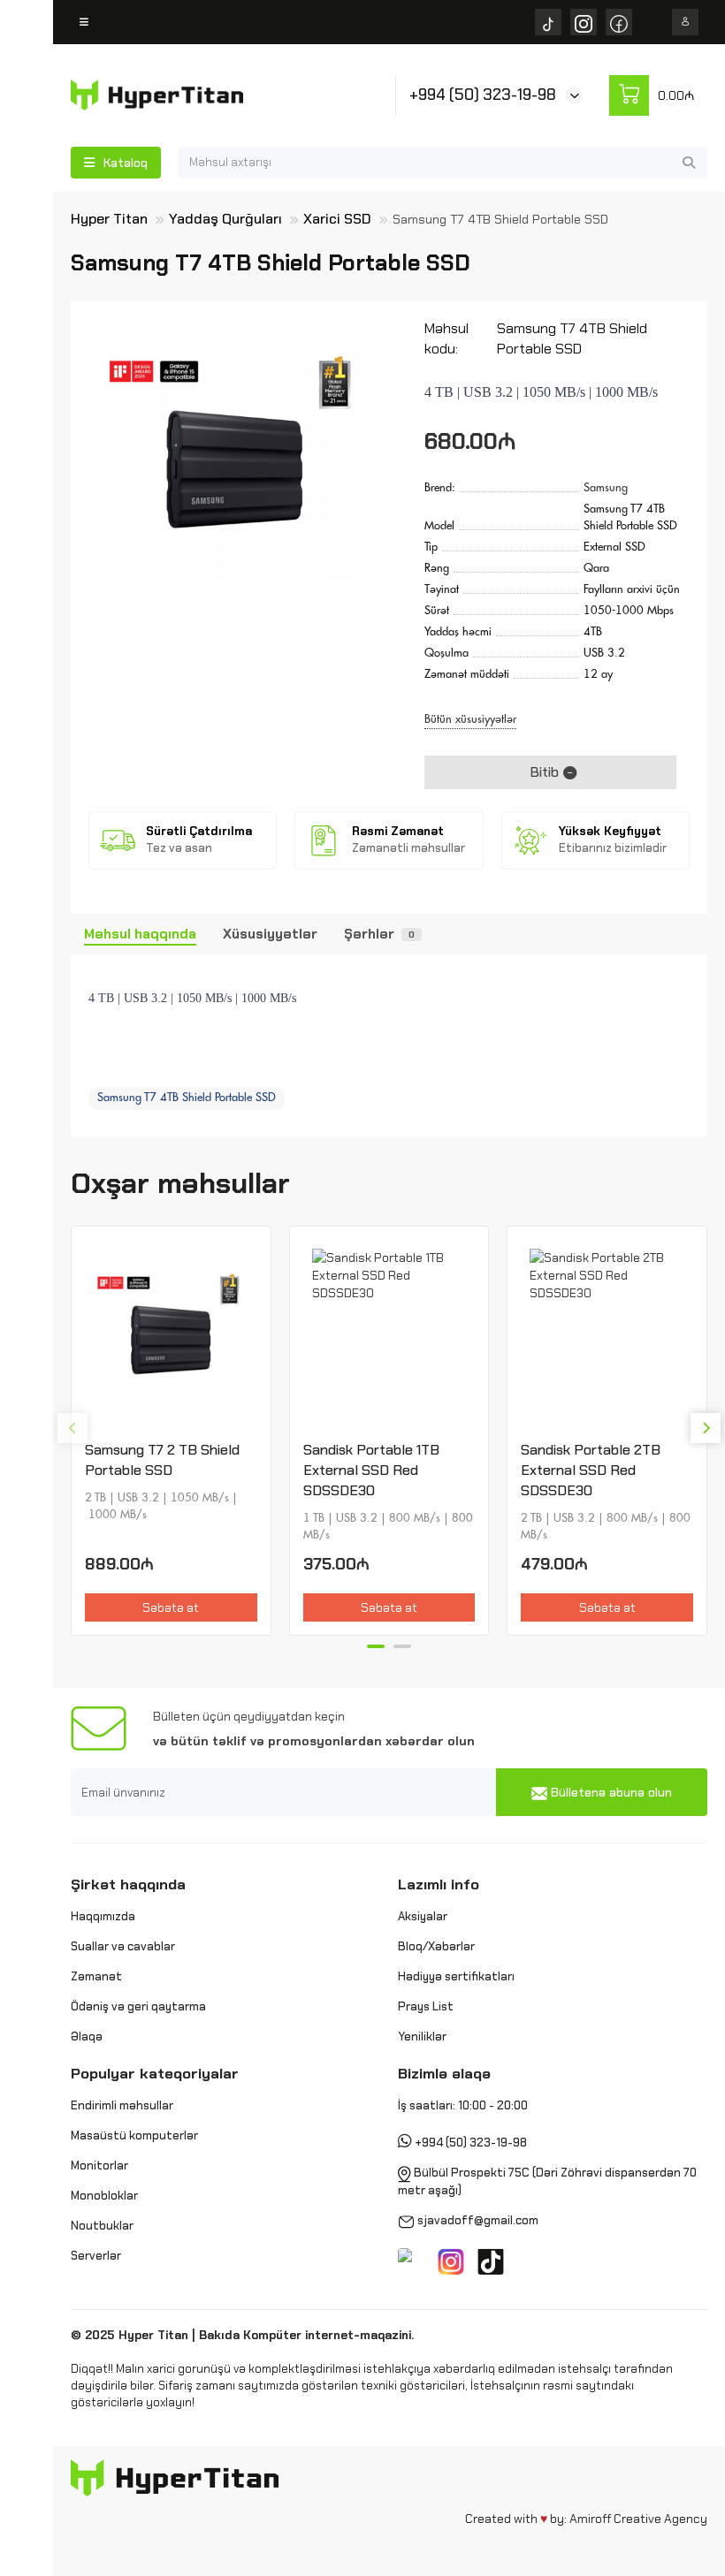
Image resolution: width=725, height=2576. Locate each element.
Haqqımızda (103, 1916)
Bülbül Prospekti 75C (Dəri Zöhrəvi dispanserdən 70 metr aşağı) (547, 2181)
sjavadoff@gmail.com (478, 2220)
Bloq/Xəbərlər (436, 1946)
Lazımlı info (439, 1884)
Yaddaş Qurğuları (225, 219)
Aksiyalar (423, 1916)
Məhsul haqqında (140, 934)
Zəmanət (96, 1976)
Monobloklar (104, 2196)
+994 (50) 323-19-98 (483, 95)
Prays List (426, 2006)
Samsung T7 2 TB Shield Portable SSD (162, 1460)
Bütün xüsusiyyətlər (470, 719)
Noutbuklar (102, 2226)
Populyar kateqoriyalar (155, 2073)
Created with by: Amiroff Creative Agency (586, 2519)
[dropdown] (84, 22)
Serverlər (96, 2256)
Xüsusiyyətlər (270, 934)
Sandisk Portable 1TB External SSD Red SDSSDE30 (371, 1470)
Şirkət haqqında (128, 1884)
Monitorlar (99, 2166)
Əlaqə (87, 2036)
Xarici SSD (337, 219)
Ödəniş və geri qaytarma (138, 2006)
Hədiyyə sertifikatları (456, 1976)
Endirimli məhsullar (122, 2105)
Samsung (606, 487)
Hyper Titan (109, 219)
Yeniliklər (422, 2036)
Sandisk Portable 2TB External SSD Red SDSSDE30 (591, 1470)
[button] (72, 1428)
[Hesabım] (685, 22)
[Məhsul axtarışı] (689, 163)
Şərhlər (379, 934)
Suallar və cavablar (123, 1946)
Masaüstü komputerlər (134, 2135)
